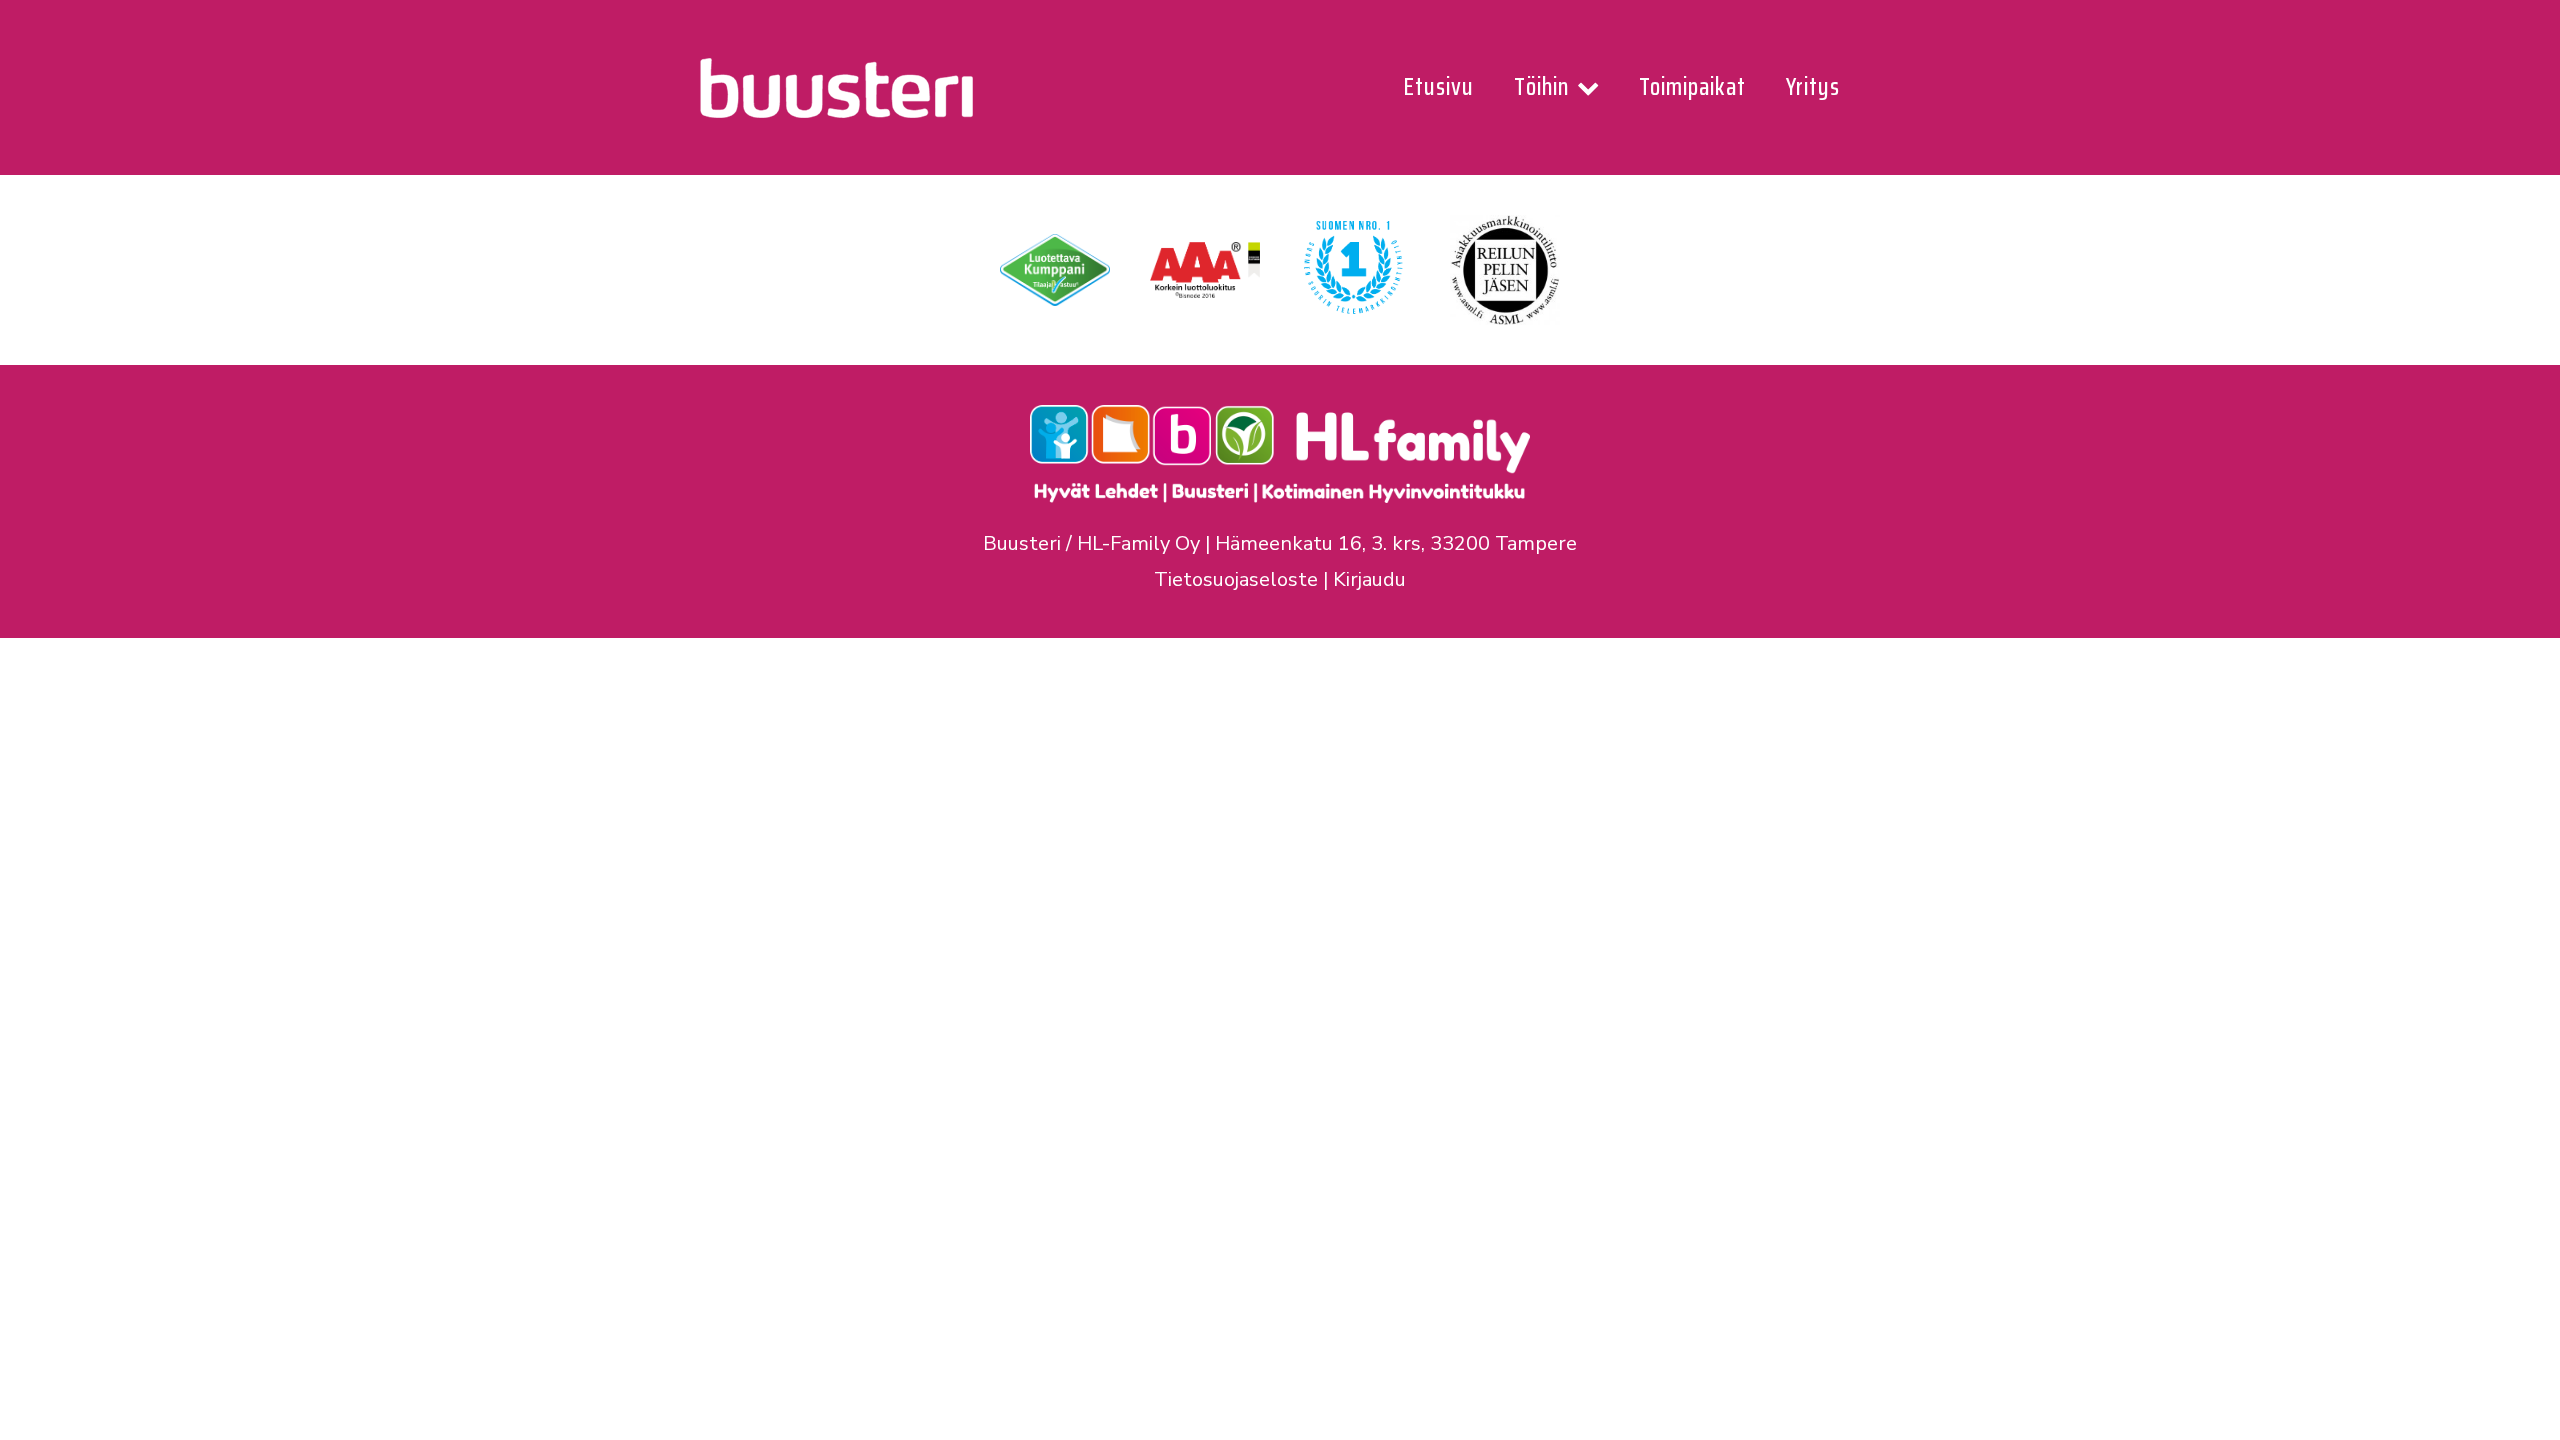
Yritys (1813, 87)
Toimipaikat (1692, 87)
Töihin (1541, 87)
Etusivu (1438, 87)
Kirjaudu (1369, 579)
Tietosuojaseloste (1236, 579)
